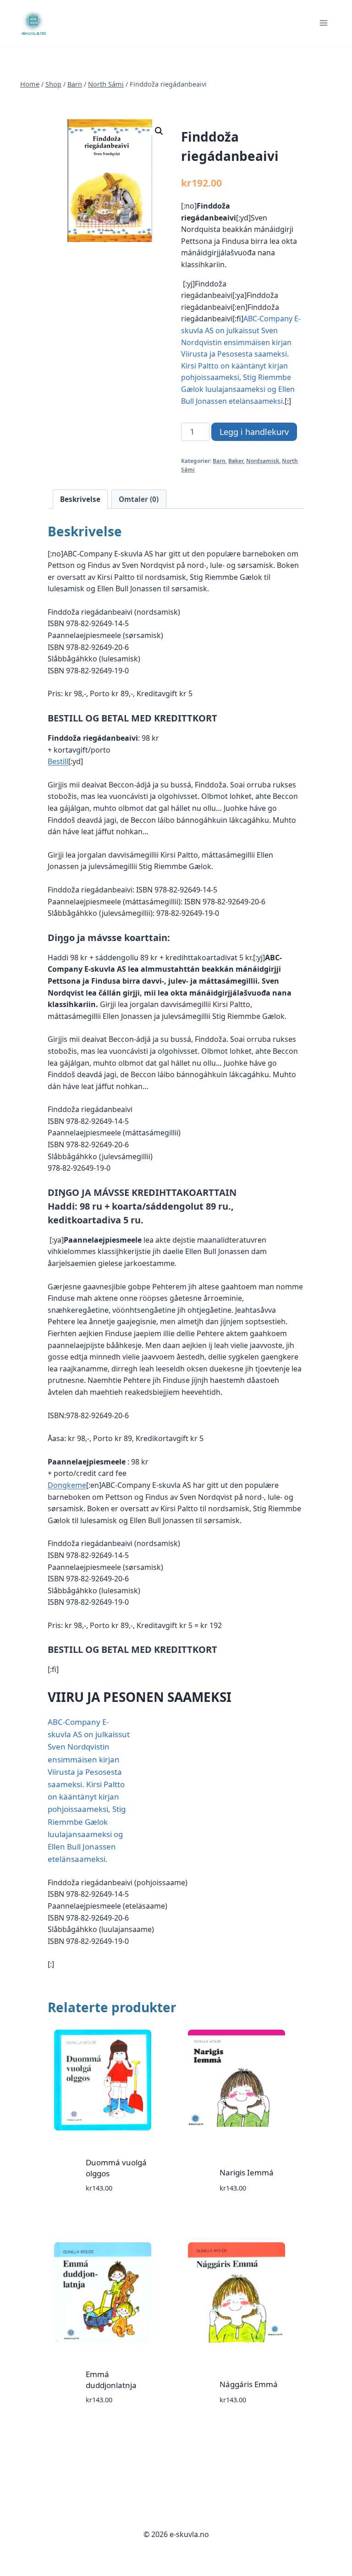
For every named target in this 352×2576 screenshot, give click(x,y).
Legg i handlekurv (254, 432)
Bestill (58, 761)
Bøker (236, 461)
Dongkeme (67, 1485)
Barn (219, 461)
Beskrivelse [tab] (80, 499)
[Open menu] (323, 23)
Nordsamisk (263, 461)
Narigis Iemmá (247, 2172)
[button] (159, 131)
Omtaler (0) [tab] (139, 499)
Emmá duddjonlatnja (111, 2380)
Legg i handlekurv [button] (101, 2215)
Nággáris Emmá (249, 2384)
